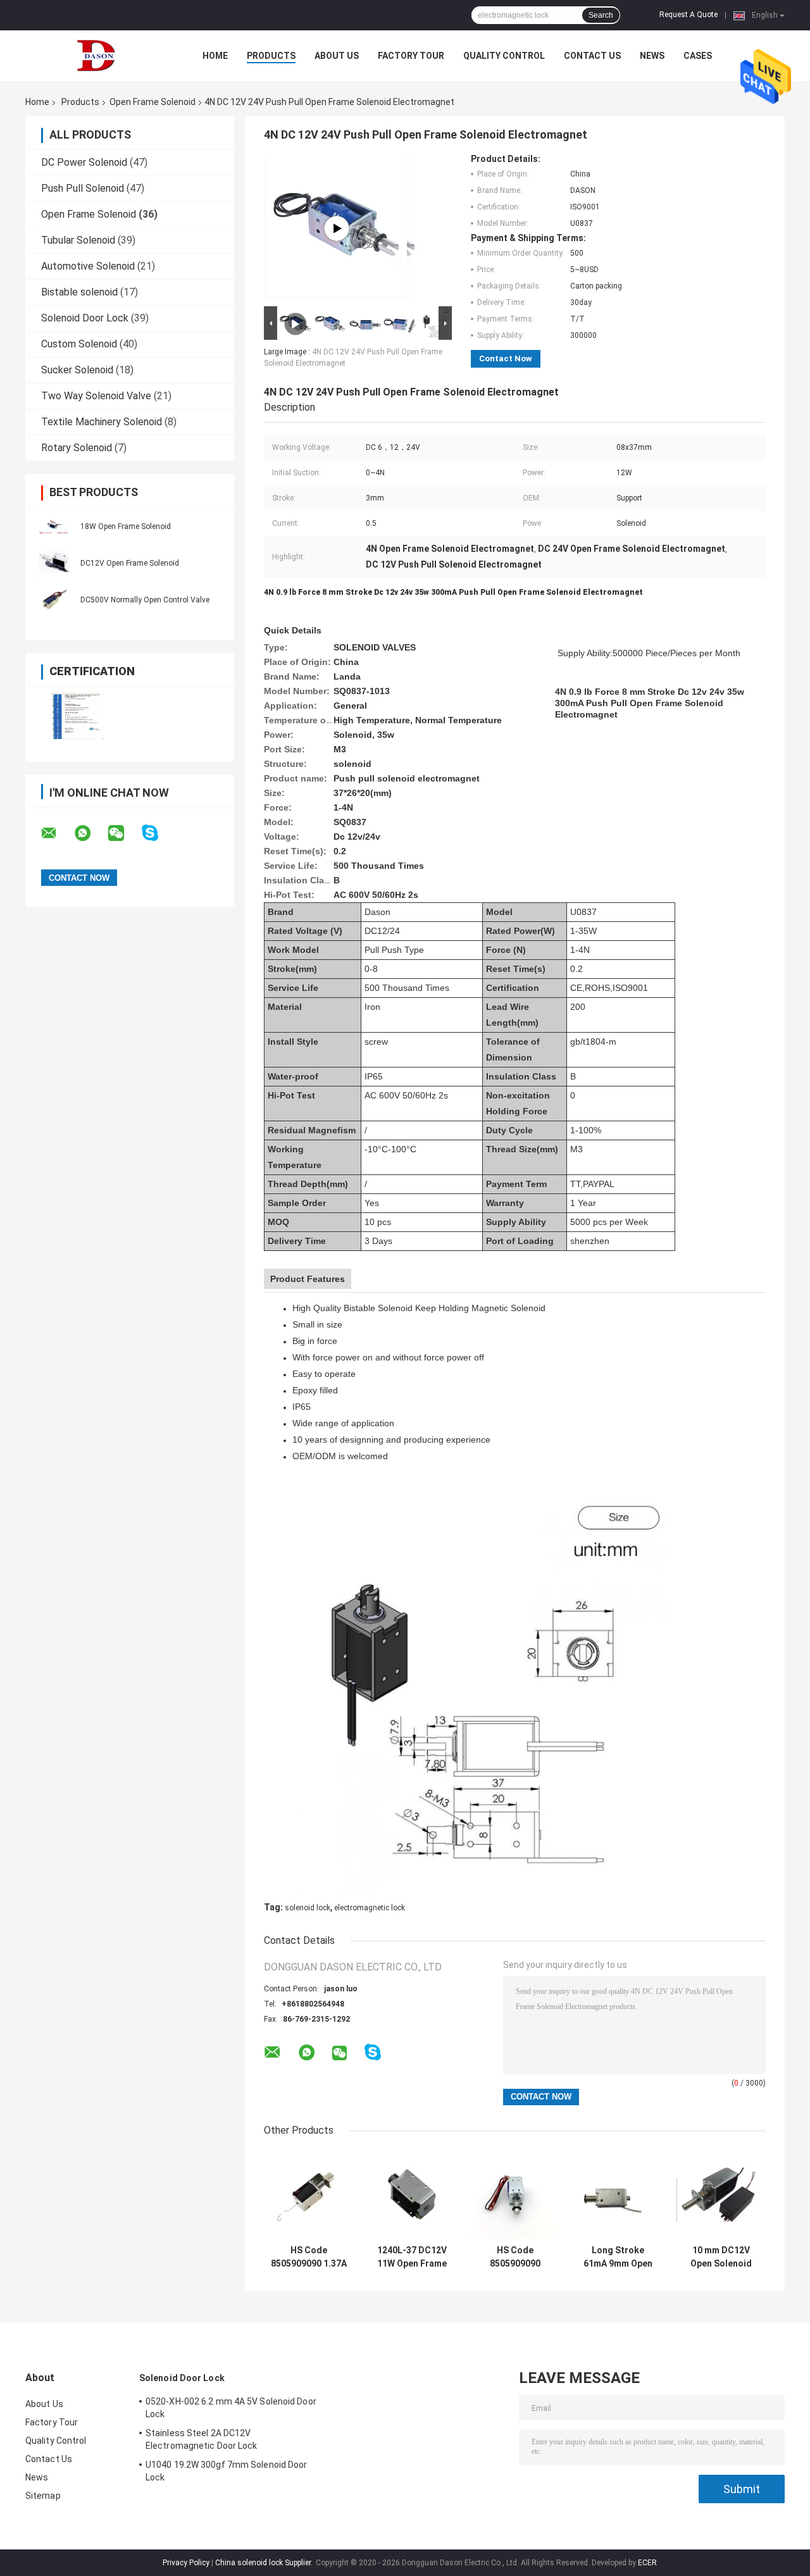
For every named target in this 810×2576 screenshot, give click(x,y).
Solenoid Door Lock (85, 318)
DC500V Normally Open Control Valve (145, 600)
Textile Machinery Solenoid (102, 422)
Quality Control (504, 56)
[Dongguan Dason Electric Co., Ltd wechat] (124, 833)
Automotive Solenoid (88, 266)
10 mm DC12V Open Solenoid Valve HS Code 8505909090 (721, 2257)
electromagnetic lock (370, 1908)
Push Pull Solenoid (83, 188)
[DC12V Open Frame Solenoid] (54, 563)
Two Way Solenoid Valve (96, 396)
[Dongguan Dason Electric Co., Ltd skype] (158, 833)
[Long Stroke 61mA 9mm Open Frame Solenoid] (618, 2194)
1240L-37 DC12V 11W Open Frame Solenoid (412, 2257)
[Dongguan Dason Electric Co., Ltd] (95, 56)
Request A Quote (688, 15)
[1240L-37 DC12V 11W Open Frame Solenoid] (412, 2194)
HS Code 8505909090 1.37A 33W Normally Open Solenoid (309, 2257)
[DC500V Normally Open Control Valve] (54, 599)
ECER (647, 2563)
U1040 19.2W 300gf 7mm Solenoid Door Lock (227, 2471)
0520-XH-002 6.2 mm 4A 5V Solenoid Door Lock (231, 2408)
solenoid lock (308, 1908)
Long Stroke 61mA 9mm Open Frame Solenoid (618, 2257)
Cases (698, 56)
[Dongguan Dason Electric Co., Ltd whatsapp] (90, 833)
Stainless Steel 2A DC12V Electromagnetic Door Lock (202, 2439)
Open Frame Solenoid (153, 102)
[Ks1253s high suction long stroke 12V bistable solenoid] (337, 228)
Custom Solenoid (79, 344)
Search (601, 15)
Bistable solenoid (79, 292)
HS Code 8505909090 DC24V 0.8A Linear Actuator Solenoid (515, 2257)
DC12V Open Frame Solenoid (130, 563)
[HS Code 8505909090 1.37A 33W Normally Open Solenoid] (308, 2194)
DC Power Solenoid (84, 162)
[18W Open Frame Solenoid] (54, 526)
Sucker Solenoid (77, 370)
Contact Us (592, 56)
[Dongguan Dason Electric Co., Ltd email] (57, 833)
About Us (337, 56)
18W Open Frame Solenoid (126, 526)
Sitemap (43, 2496)
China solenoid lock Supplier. (265, 2563)
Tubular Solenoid (78, 240)
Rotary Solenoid (77, 448)
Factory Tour (411, 56)
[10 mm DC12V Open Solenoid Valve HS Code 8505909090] (721, 2194)
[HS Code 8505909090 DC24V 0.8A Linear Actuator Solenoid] (515, 2194)
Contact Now (506, 358)
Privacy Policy (186, 2563)
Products (271, 56)
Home (215, 56)
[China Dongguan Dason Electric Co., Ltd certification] (78, 716)
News (652, 56)
